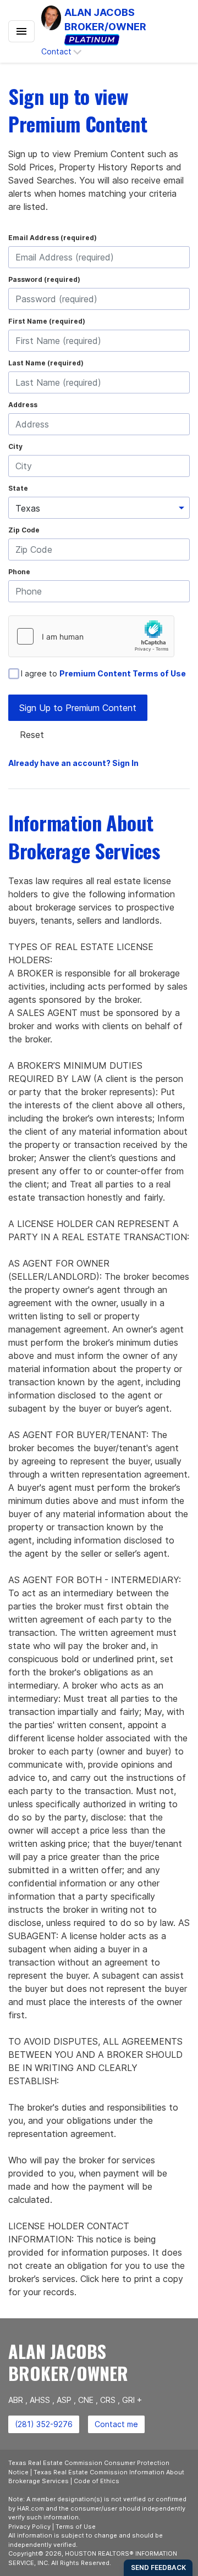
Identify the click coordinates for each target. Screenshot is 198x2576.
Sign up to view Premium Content (78, 110)
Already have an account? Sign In (73, 763)
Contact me (116, 2424)
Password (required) (44, 279)
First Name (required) (47, 321)
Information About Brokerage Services (84, 837)
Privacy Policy (29, 2527)
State (18, 488)
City (15, 446)
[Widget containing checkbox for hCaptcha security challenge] (91, 636)
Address (23, 405)
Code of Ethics (97, 2481)
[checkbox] (33, 676)
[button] (62, 51)
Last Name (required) (46, 363)
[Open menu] (21, 31)
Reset (32, 735)
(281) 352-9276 (44, 2424)
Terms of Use (76, 2527)
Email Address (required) (53, 238)
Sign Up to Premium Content (78, 708)
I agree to (39, 673)
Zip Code (24, 530)
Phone (19, 572)
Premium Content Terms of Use (123, 673)
